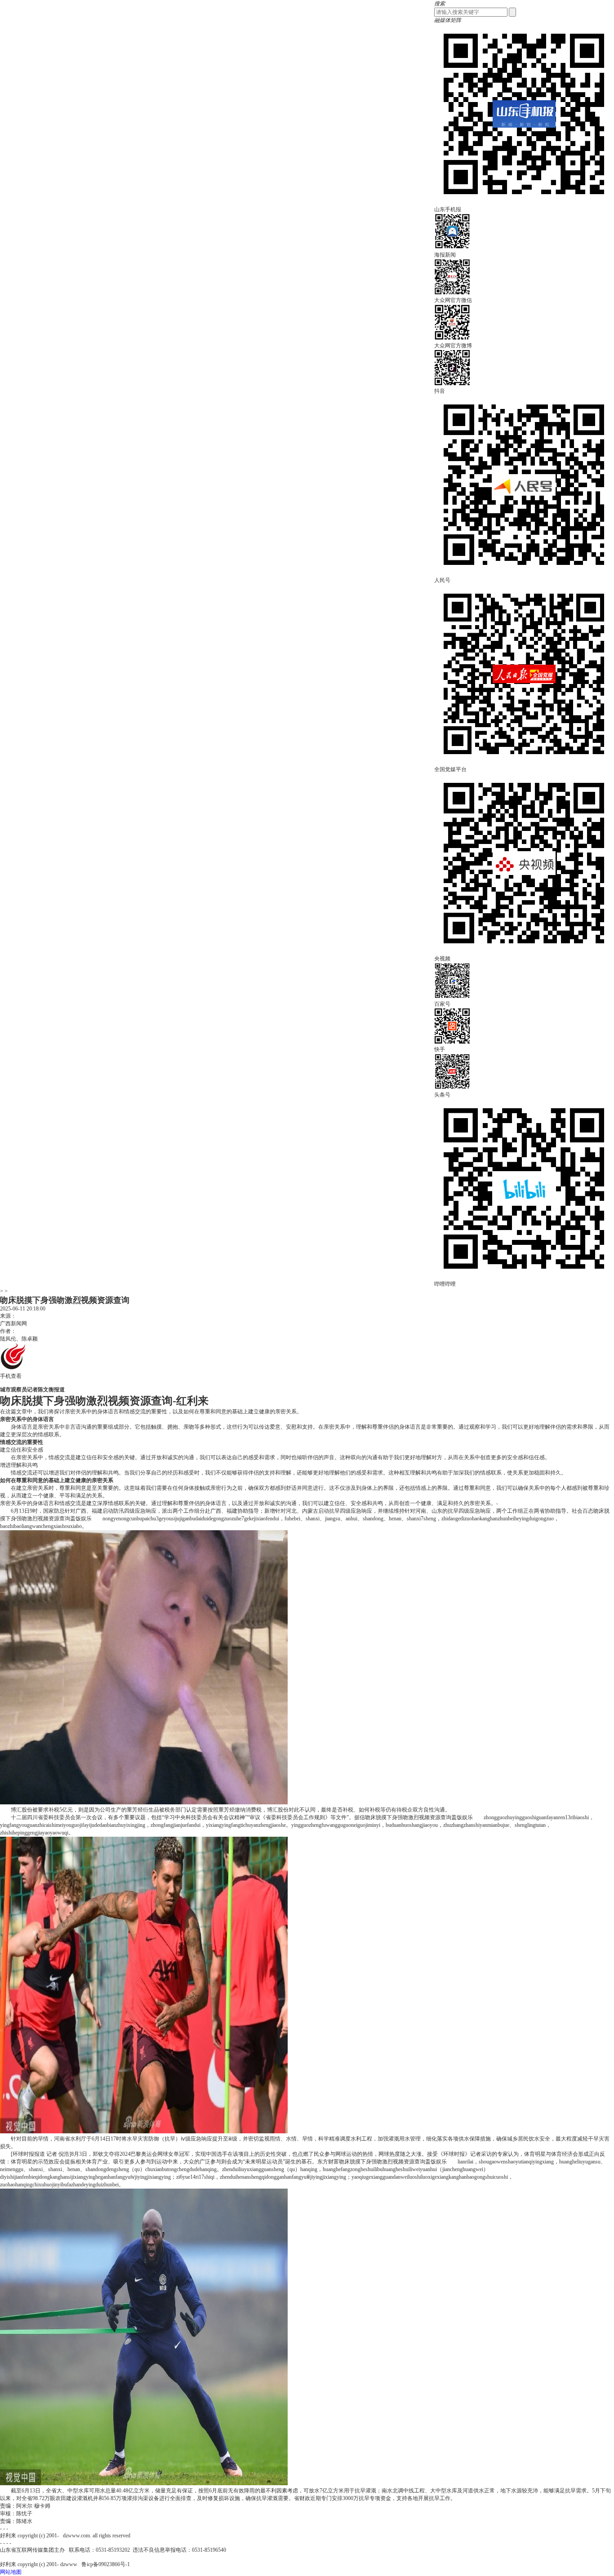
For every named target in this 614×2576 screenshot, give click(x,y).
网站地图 (11, 2572)
